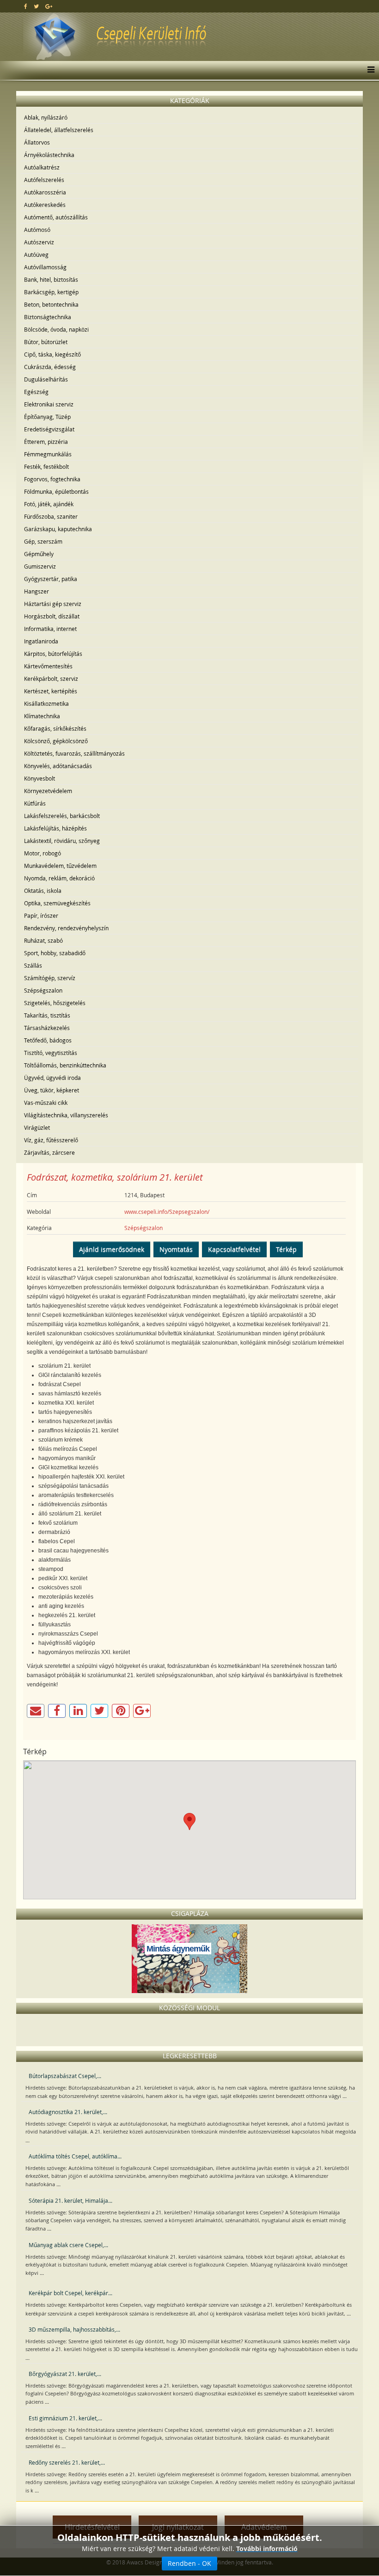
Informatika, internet (50, 629)
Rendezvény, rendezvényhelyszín (66, 928)
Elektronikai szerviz (49, 404)
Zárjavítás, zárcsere (49, 1152)
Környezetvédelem (48, 791)
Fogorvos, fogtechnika (52, 479)
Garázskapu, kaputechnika (58, 529)
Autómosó (37, 230)
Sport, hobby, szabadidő (55, 953)
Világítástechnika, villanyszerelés (66, 1115)
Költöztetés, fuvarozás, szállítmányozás (74, 753)
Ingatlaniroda (41, 641)
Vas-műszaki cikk (46, 1103)
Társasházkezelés (47, 1028)
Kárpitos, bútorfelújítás (53, 654)
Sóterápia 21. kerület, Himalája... (70, 2200)
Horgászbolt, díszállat (52, 616)
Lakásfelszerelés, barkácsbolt (62, 816)
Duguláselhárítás (46, 379)
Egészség (36, 392)
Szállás (33, 965)
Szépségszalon (43, 990)
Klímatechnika (42, 716)
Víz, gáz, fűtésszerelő (51, 1140)
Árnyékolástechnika (49, 155)
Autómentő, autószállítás (56, 217)
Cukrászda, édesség (50, 367)
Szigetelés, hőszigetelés (55, 1003)
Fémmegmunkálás (48, 454)
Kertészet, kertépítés (51, 691)
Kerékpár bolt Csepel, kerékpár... (70, 2293)
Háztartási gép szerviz (53, 604)
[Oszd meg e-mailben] (36, 1711)
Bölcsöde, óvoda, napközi (56, 329)
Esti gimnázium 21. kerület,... (65, 2418)
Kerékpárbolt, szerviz (51, 679)
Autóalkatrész (42, 167)
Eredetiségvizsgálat (49, 429)
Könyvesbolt (40, 778)
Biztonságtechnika (48, 317)
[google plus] (49, 6)
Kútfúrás (35, 803)
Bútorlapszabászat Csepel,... (65, 2076)
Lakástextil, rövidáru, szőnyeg (62, 841)
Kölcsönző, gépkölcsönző (56, 741)
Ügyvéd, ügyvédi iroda (52, 1078)
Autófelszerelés (44, 180)
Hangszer (37, 591)
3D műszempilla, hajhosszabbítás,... (74, 2329)
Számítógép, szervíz (50, 978)
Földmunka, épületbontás (56, 491)
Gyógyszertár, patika (51, 579)
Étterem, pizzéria (46, 442)
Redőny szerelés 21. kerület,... (67, 2462)
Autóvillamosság (45, 267)
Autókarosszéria (45, 192)
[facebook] (26, 6)
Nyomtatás (176, 1249)
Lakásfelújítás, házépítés (55, 828)
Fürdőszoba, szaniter (51, 516)
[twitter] (36, 6)
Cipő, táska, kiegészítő (52, 354)
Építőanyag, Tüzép (47, 417)
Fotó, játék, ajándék (49, 504)
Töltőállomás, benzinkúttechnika (65, 1065)
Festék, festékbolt (46, 467)
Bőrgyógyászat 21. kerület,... (65, 2374)
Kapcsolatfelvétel (234, 1249)
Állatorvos (37, 142)
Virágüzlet (37, 1127)
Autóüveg (36, 255)
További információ (267, 2549)
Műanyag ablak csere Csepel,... (68, 2245)
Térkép (286, 1249)
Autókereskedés (45, 205)
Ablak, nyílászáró (46, 117)
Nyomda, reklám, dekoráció (59, 878)
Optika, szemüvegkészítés (57, 903)
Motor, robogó (43, 853)
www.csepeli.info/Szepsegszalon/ (167, 1212)
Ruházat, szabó (43, 940)
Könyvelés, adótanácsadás (58, 766)
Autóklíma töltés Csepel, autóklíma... (75, 2156)
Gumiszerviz (40, 566)
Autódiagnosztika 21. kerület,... (68, 2112)
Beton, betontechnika (51, 304)
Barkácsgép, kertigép (51, 292)
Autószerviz (39, 242)
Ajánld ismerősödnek (112, 1249)
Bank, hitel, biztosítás (51, 279)
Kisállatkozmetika (46, 703)
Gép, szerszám (43, 541)
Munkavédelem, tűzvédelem (60, 866)
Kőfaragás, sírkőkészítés (55, 728)
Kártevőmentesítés (48, 666)
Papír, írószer (41, 915)
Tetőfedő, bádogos (48, 1040)
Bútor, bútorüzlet (46, 342)
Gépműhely (39, 554)
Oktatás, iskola (43, 891)
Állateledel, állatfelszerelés (59, 130)
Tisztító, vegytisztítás (51, 1053)
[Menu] (369, 70)
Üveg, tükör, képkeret (52, 1090)
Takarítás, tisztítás (47, 1015)
